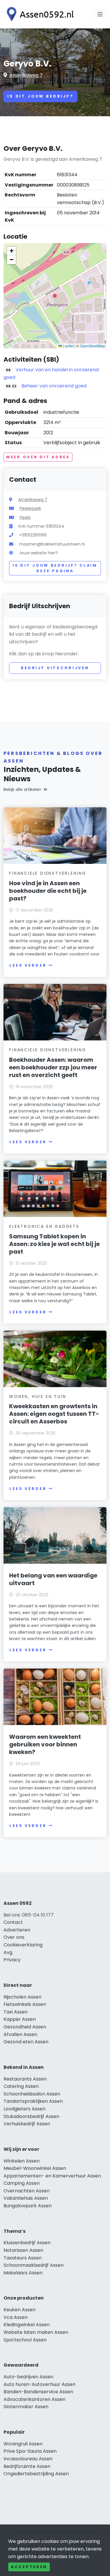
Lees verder (28, 965)
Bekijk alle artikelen (22, 789)
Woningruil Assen (23, 2444)
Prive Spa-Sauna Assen (30, 2451)
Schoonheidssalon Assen (32, 2094)
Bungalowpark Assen (28, 2206)
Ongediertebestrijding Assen (36, 2474)
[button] (55, 296)
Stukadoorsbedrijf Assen (31, 2116)
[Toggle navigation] (100, 14)
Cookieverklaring (23, 1945)
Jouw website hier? (38, 553)
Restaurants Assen (25, 2079)
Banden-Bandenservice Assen (38, 2392)
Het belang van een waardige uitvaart (53, 1579)
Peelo (25, 517)
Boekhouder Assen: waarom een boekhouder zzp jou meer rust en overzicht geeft (53, 1067)
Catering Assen (21, 2086)
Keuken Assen (20, 2310)
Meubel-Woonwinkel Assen (35, 2168)
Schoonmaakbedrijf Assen (34, 2265)
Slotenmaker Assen (26, 2407)
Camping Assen (22, 2183)
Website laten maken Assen (36, 2332)
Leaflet (68, 346)
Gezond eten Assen (26, 2042)
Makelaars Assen (23, 2273)
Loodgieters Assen (24, 2109)
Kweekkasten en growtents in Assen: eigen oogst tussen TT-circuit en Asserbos (54, 1414)
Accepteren (29, 2567)
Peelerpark (30, 508)
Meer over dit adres (38, 457)
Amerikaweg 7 (26, 75)
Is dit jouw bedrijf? (40, 96)
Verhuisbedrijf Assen (27, 2124)
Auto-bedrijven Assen (28, 2377)
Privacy (12, 1960)
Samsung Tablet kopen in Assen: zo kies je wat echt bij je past (54, 1244)
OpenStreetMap (92, 346)
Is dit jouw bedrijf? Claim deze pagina (55, 568)
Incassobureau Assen (28, 2459)
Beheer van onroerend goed (54, 386)
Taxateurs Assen (23, 2258)
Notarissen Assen (23, 2250)
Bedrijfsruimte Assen (27, 2466)
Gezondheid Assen (25, 2027)
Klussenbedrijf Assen (27, 2243)
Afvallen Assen (20, 2034)
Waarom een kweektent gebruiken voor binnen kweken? (45, 1744)
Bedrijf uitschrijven (55, 668)
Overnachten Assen (27, 2191)
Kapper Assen (20, 2019)
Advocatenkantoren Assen (34, 2399)
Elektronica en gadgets (44, 1226)
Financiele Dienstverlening (48, 873)
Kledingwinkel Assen (27, 2325)
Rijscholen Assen (22, 1997)
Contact (13, 1922)
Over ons (14, 1937)
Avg (8, 1952)
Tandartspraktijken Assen (33, 2101)
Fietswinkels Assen (25, 2004)
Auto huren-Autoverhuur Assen (39, 2384)
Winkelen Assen (22, 2161)
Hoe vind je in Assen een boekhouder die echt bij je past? (48, 891)
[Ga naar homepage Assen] (39, 14)
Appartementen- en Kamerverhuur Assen (52, 2176)
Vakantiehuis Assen (26, 2198)
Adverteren (17, 1930)
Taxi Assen (16, 2012)
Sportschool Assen (25, 2340)
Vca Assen (16, 2317)
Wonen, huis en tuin (38, 1396)
